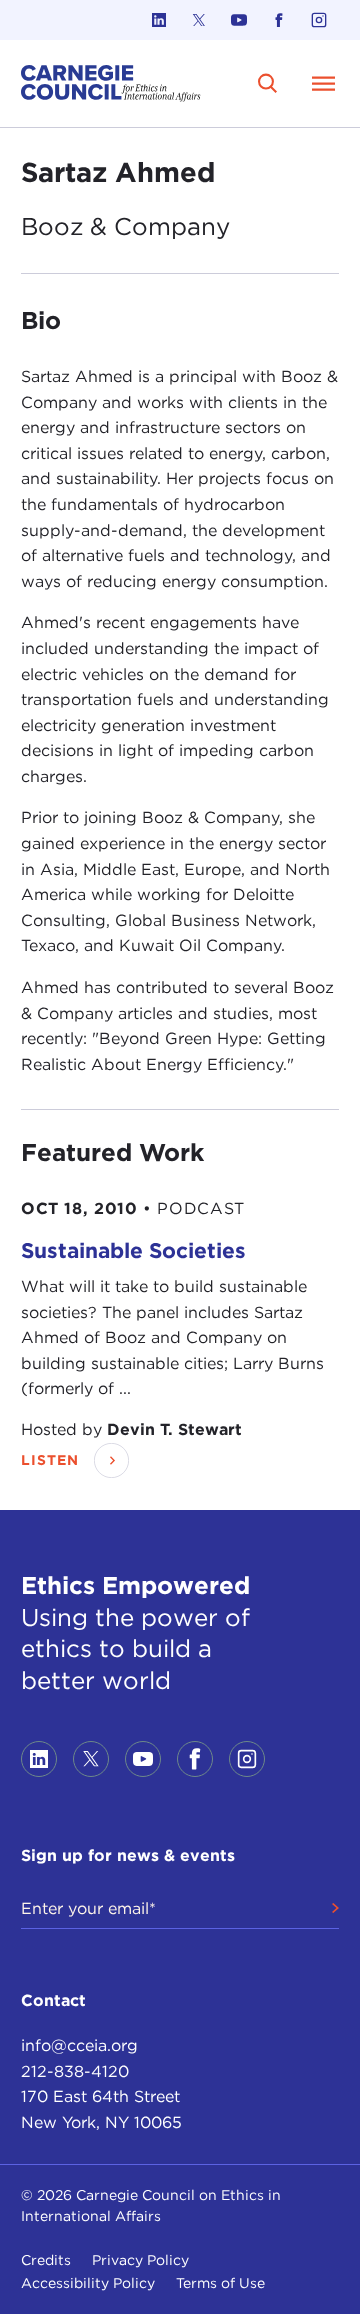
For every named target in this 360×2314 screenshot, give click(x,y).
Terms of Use (220, 2283)
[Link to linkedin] (159, 20)
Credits (46, 2260)
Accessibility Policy (88, 2283)
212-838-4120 (75, 2071)
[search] (268, 83)
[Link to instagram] (319, 20)
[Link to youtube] (239, 20)
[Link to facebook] (279, 20)
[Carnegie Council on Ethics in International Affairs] (111, 83)
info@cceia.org (79, 2045)
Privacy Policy (140, 2260)
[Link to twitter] (199, 20)
